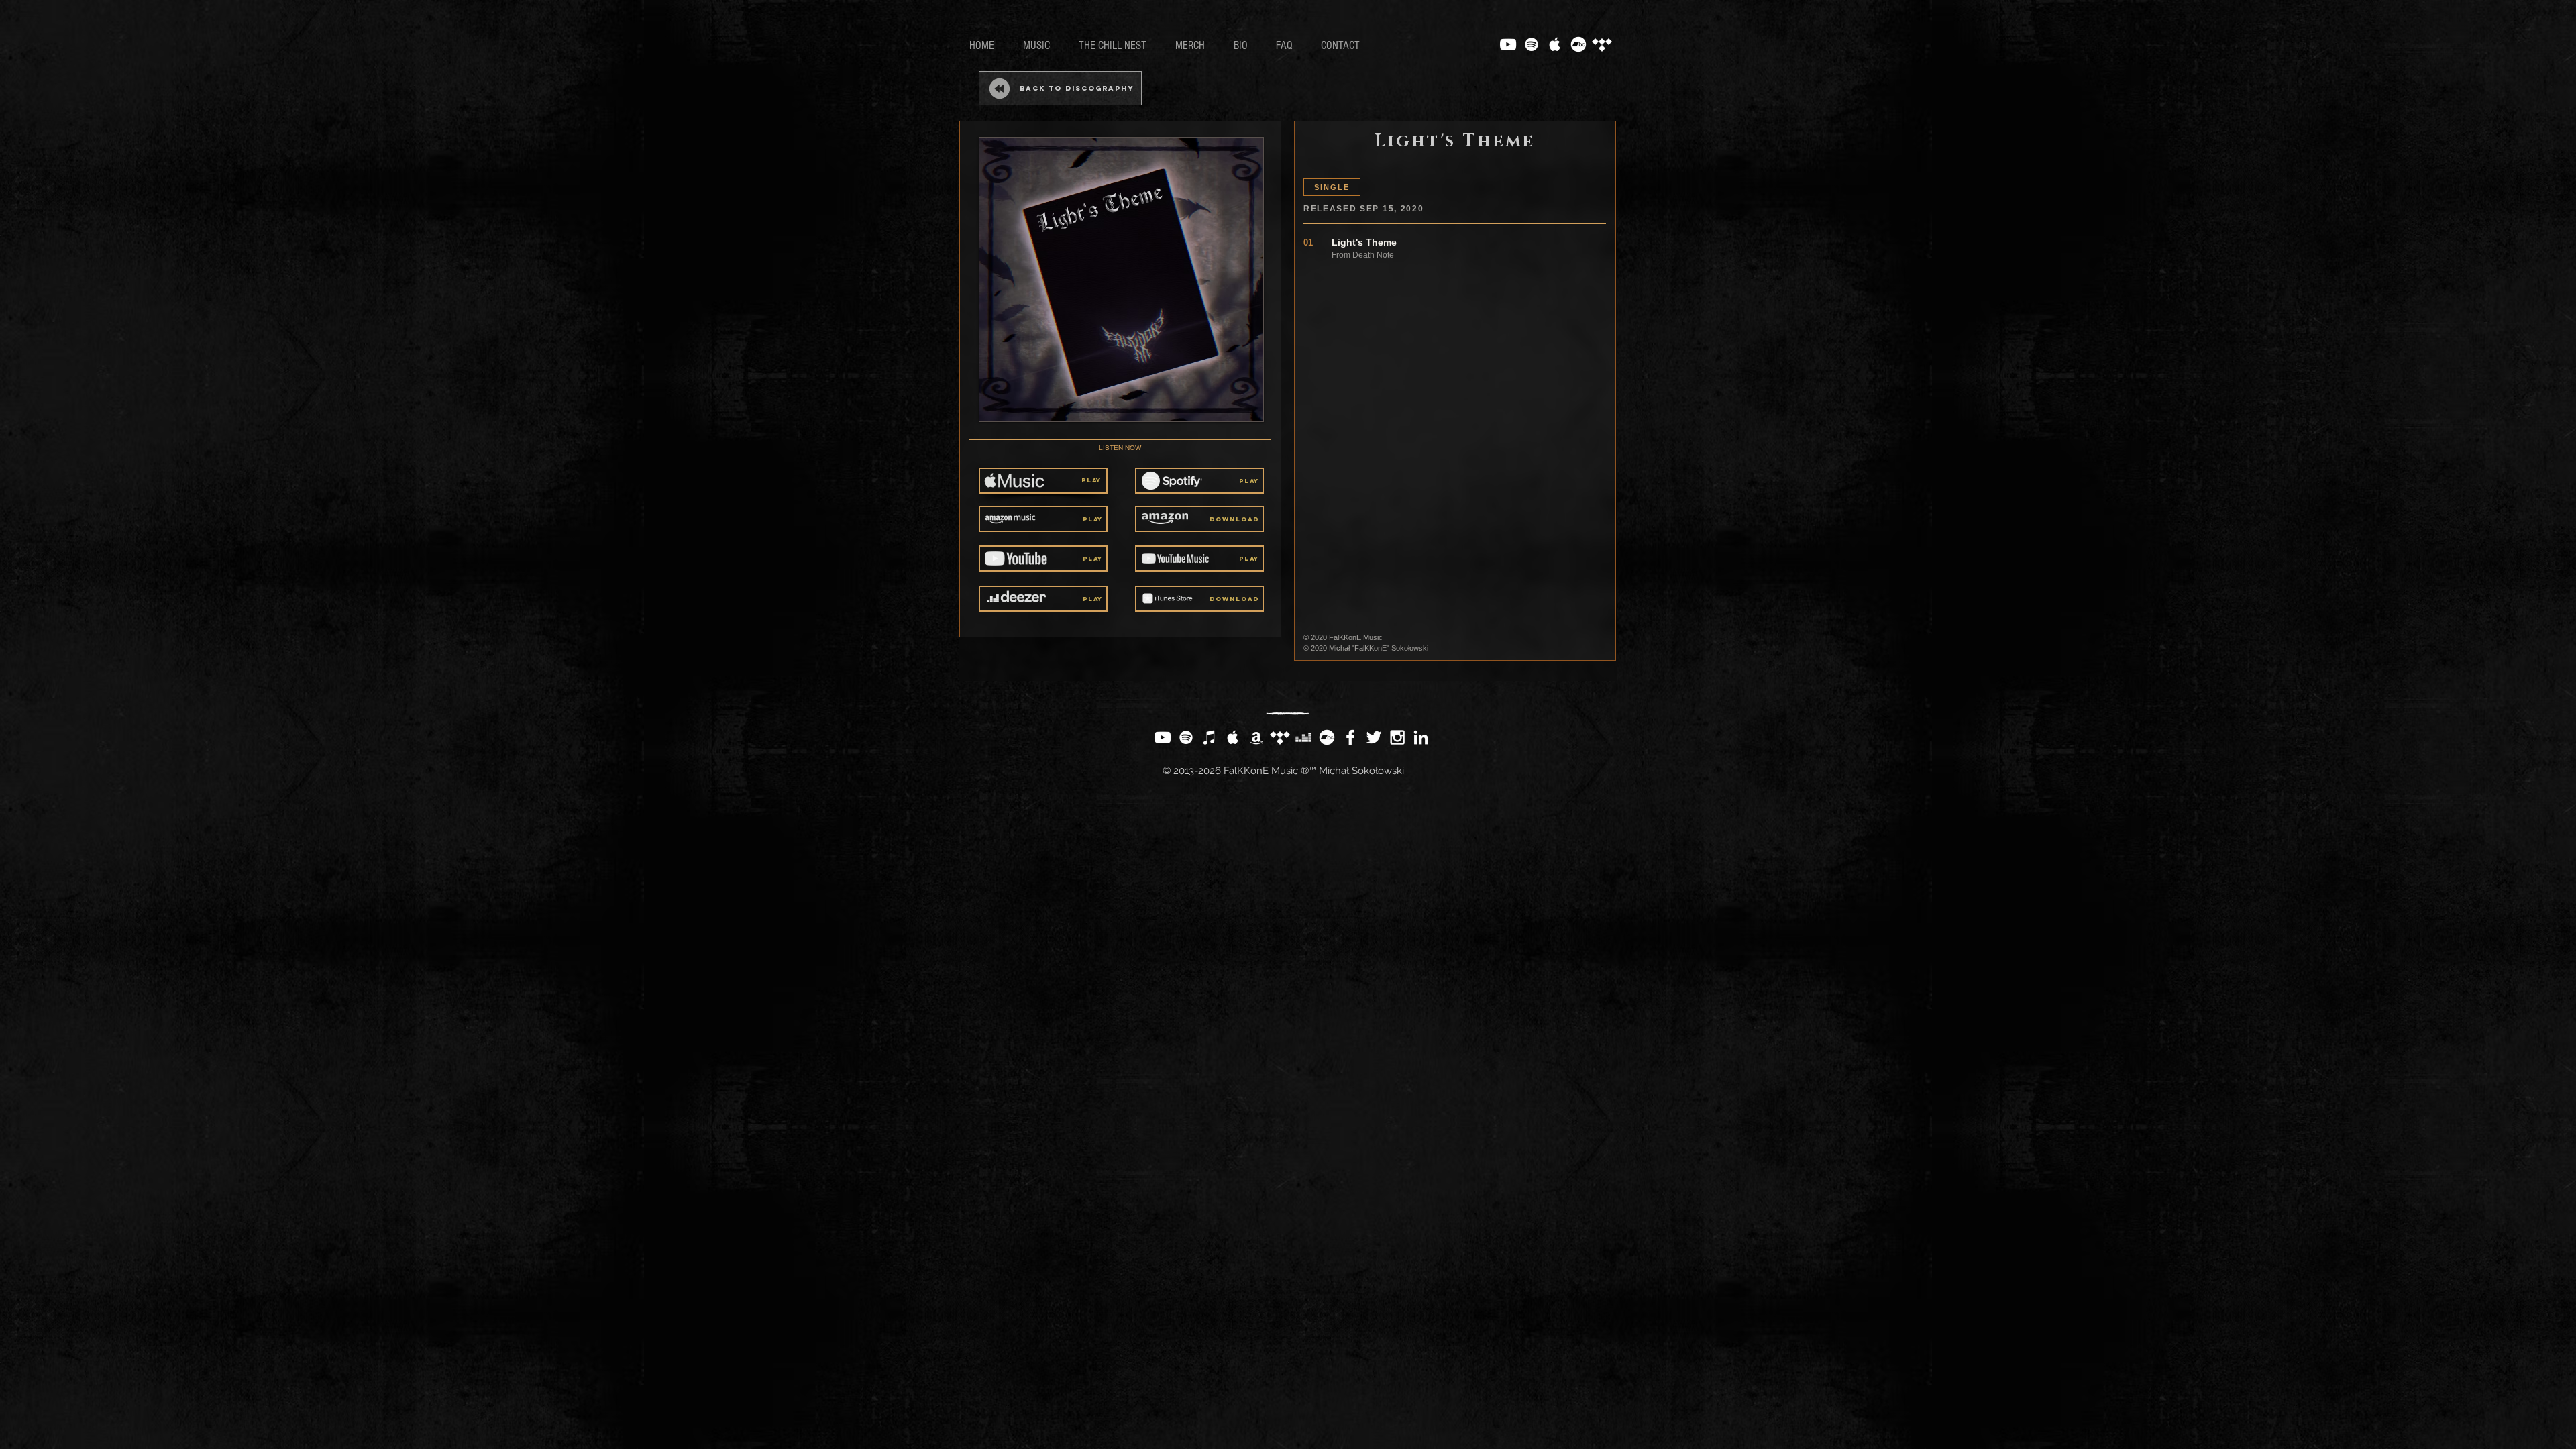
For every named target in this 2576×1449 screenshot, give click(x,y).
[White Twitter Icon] (1374, 737)
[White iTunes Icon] (1210, 737)
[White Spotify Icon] (1532, 44)
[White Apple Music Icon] (1555, 44)
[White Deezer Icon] (1303, 737)
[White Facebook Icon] (1350, 737)
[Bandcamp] (1578, 44)
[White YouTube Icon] (1508, 44)
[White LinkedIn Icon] (1421, 737)
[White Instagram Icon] (1397, 737)
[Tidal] (1602, 44)
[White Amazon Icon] (1256, 737)
